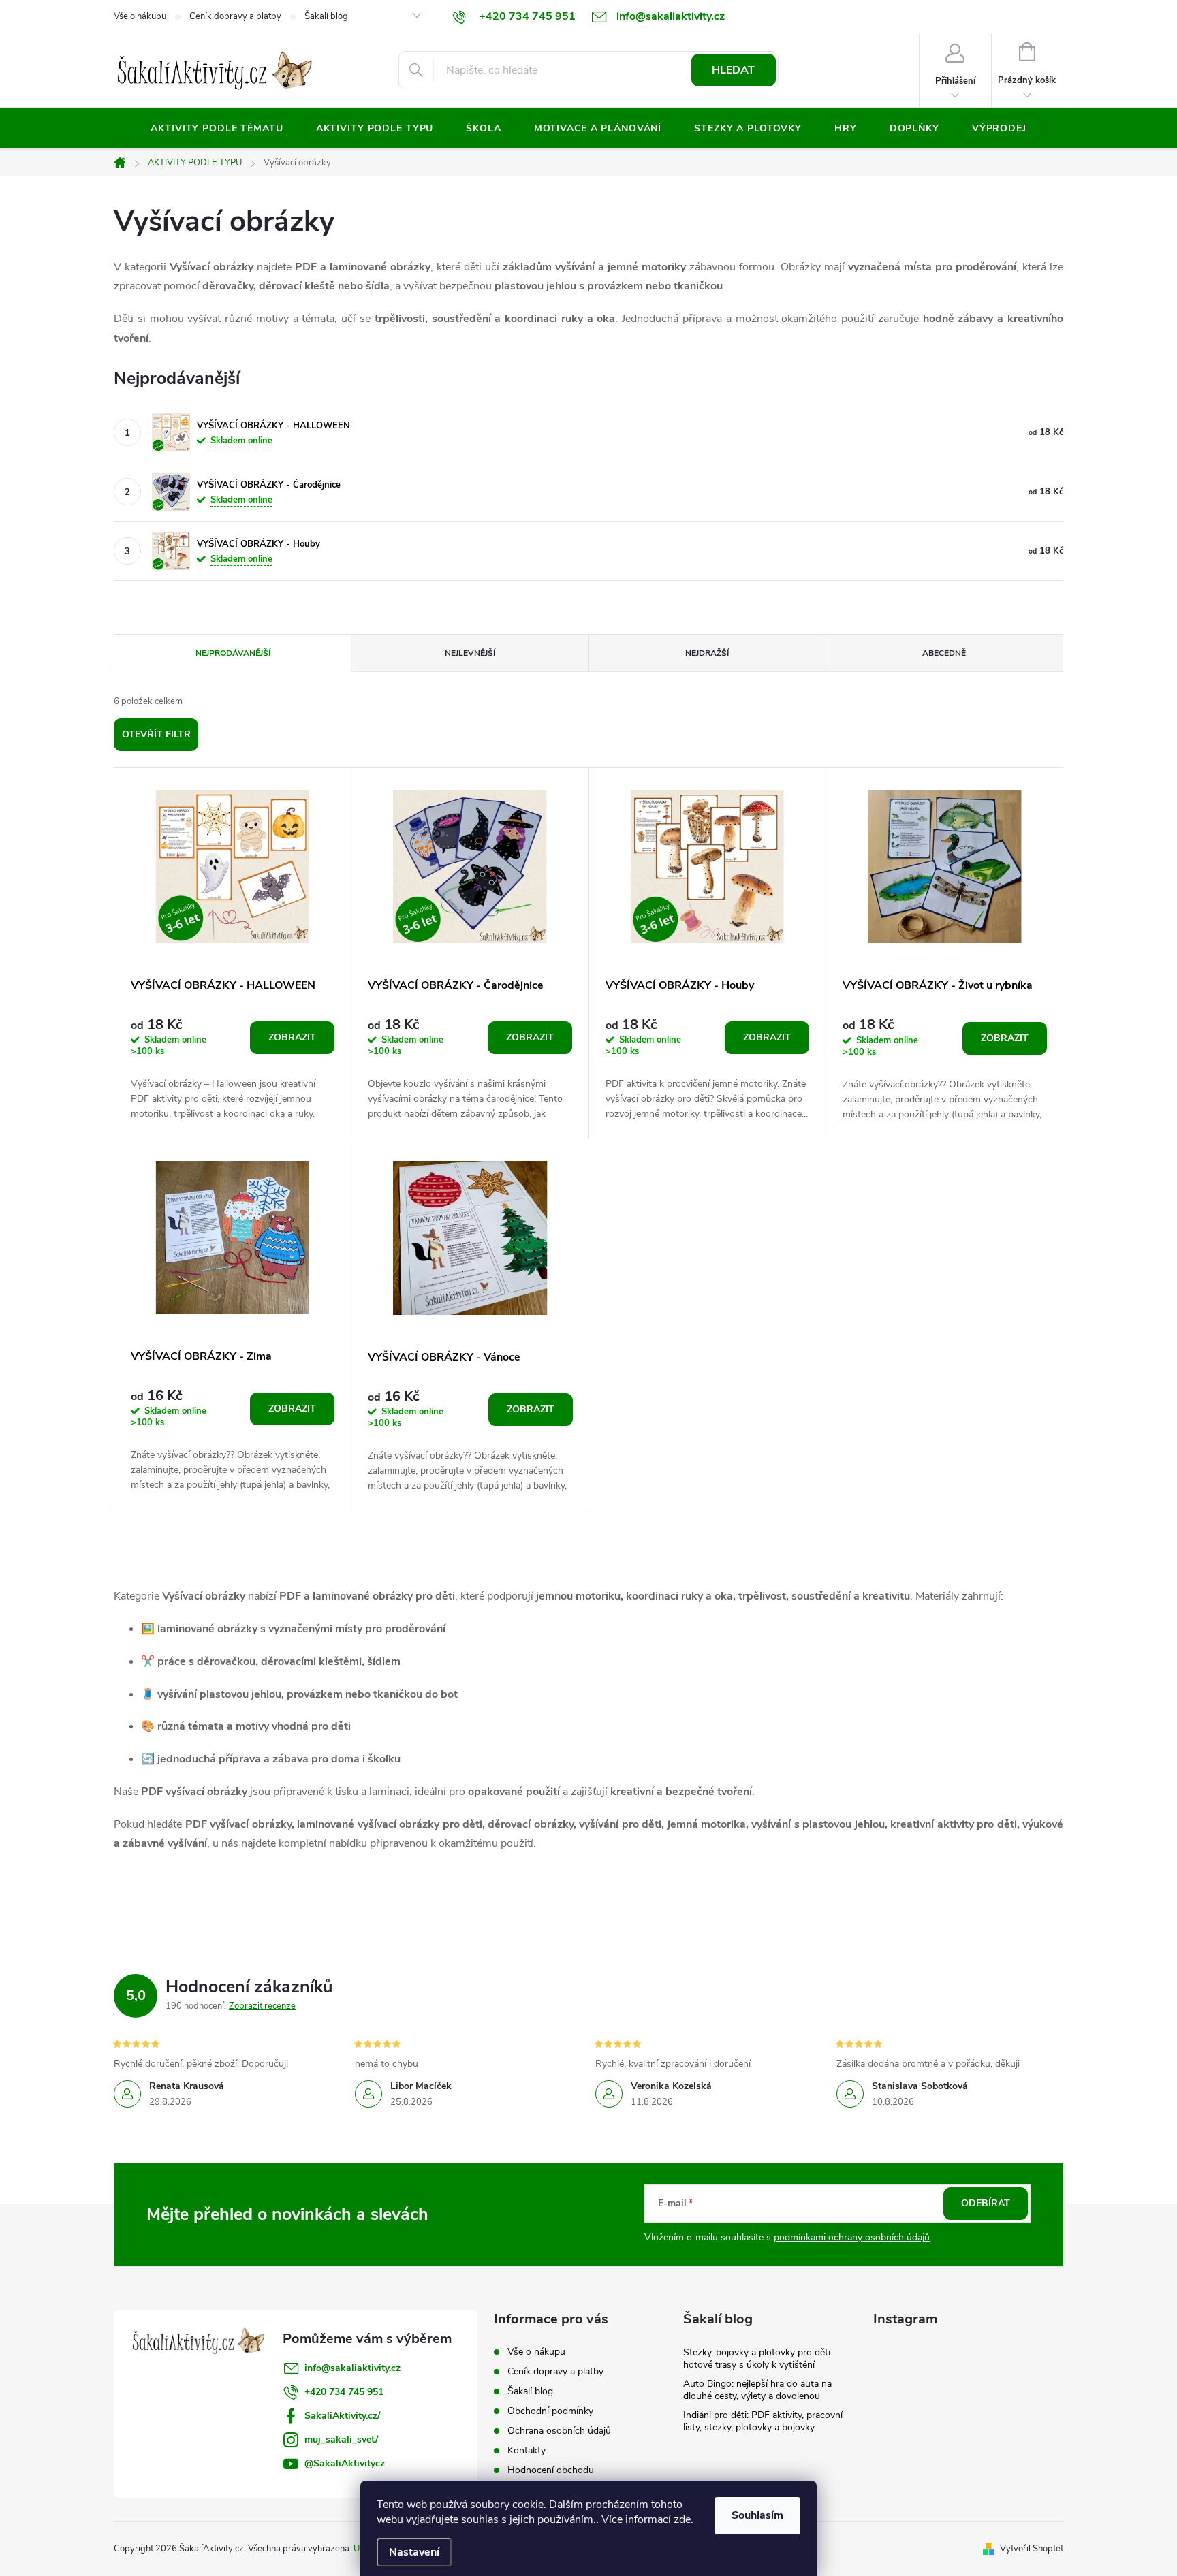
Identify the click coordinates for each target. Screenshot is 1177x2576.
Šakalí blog (326, 16)
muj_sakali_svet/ (341, 2439)
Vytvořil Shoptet (1032, 2549)
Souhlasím (757, 2515)
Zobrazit (292, 1037)
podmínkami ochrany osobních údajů (852, 2237)
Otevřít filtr (156, 734)
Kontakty (527, 2450)
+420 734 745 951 (344, 2392)
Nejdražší (707, 653)
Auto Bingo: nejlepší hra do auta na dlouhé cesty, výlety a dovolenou (757, 2390)
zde (682, 2519)
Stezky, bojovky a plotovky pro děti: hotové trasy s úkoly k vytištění (758, 2358)
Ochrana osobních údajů (559, 2431)
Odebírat (986, 2203)
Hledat (733, 70)
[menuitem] (217, 129)
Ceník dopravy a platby (235, 16)
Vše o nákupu (140, 16)
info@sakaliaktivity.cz (352, 2368)
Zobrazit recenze (262, 2006)
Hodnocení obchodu (551, 2470)
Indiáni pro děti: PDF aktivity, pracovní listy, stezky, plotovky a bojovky (763, 2421)
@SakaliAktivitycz (345, 2463)
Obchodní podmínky (550, 2411)
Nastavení (414, 2552)
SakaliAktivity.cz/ (342, 2416)
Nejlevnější (470, 653)
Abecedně (944, 653)
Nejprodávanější (233, 653)
